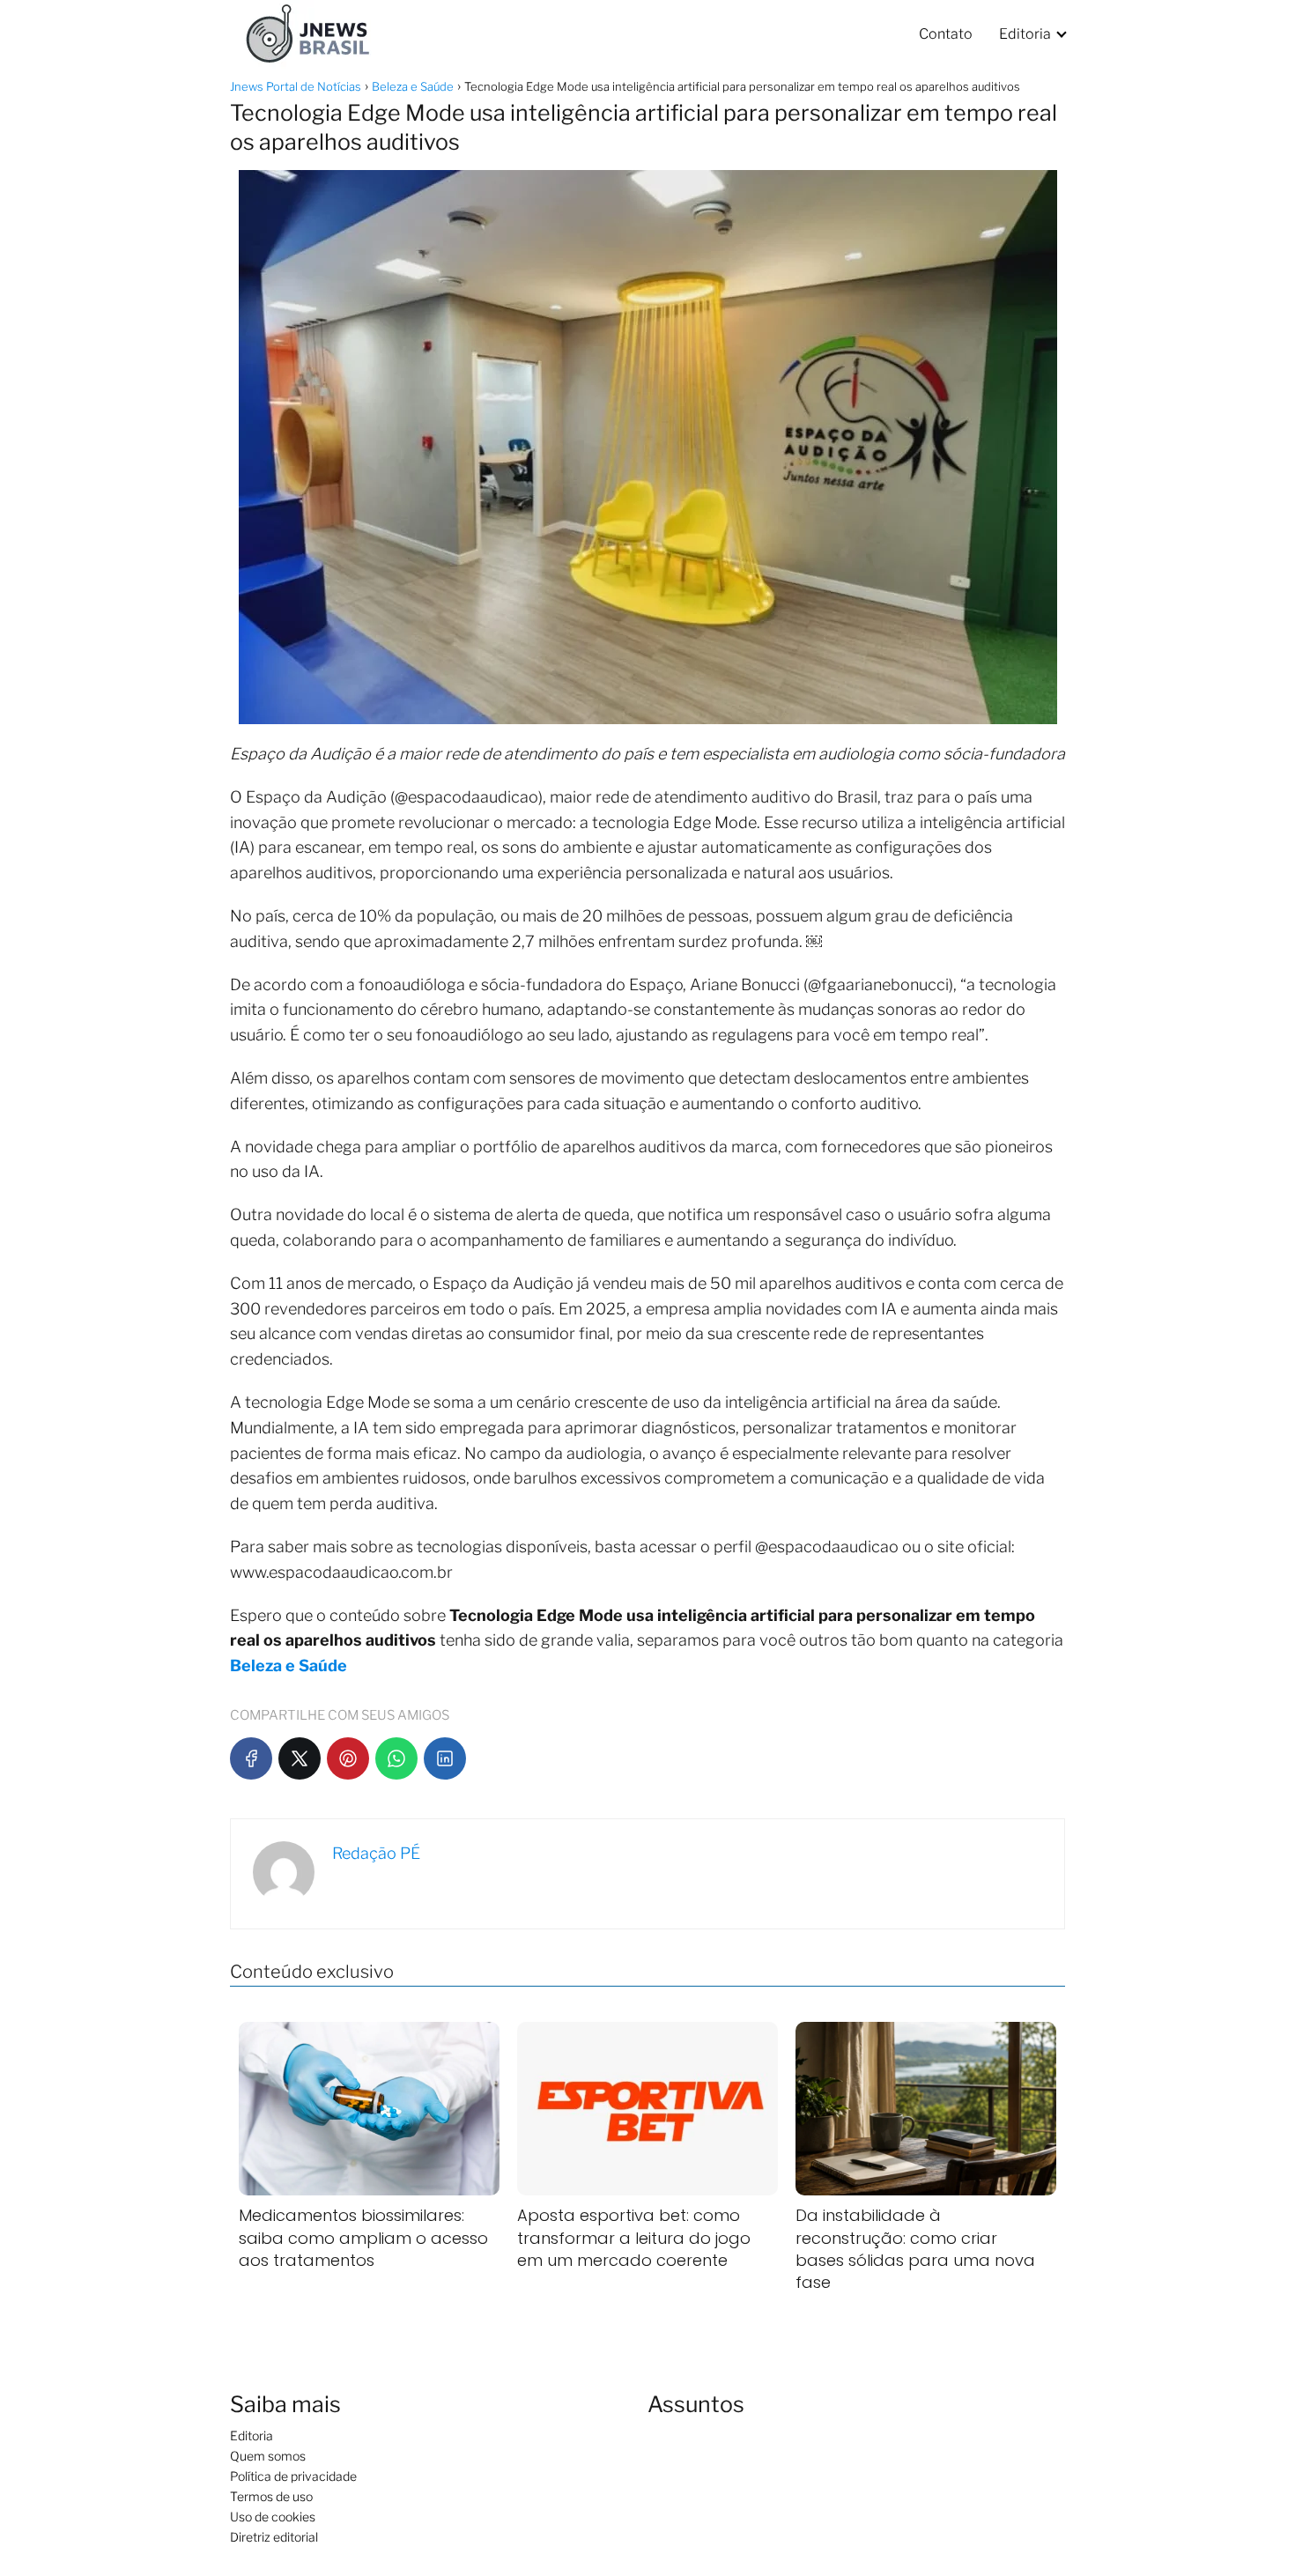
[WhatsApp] (396, 1758)
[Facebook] (251, 1758)
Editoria (1025, 34)
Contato (946, 34)
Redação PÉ (376, 1853)
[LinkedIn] (445, 1758)
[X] (300, 1758)
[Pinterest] (348, 1758)
